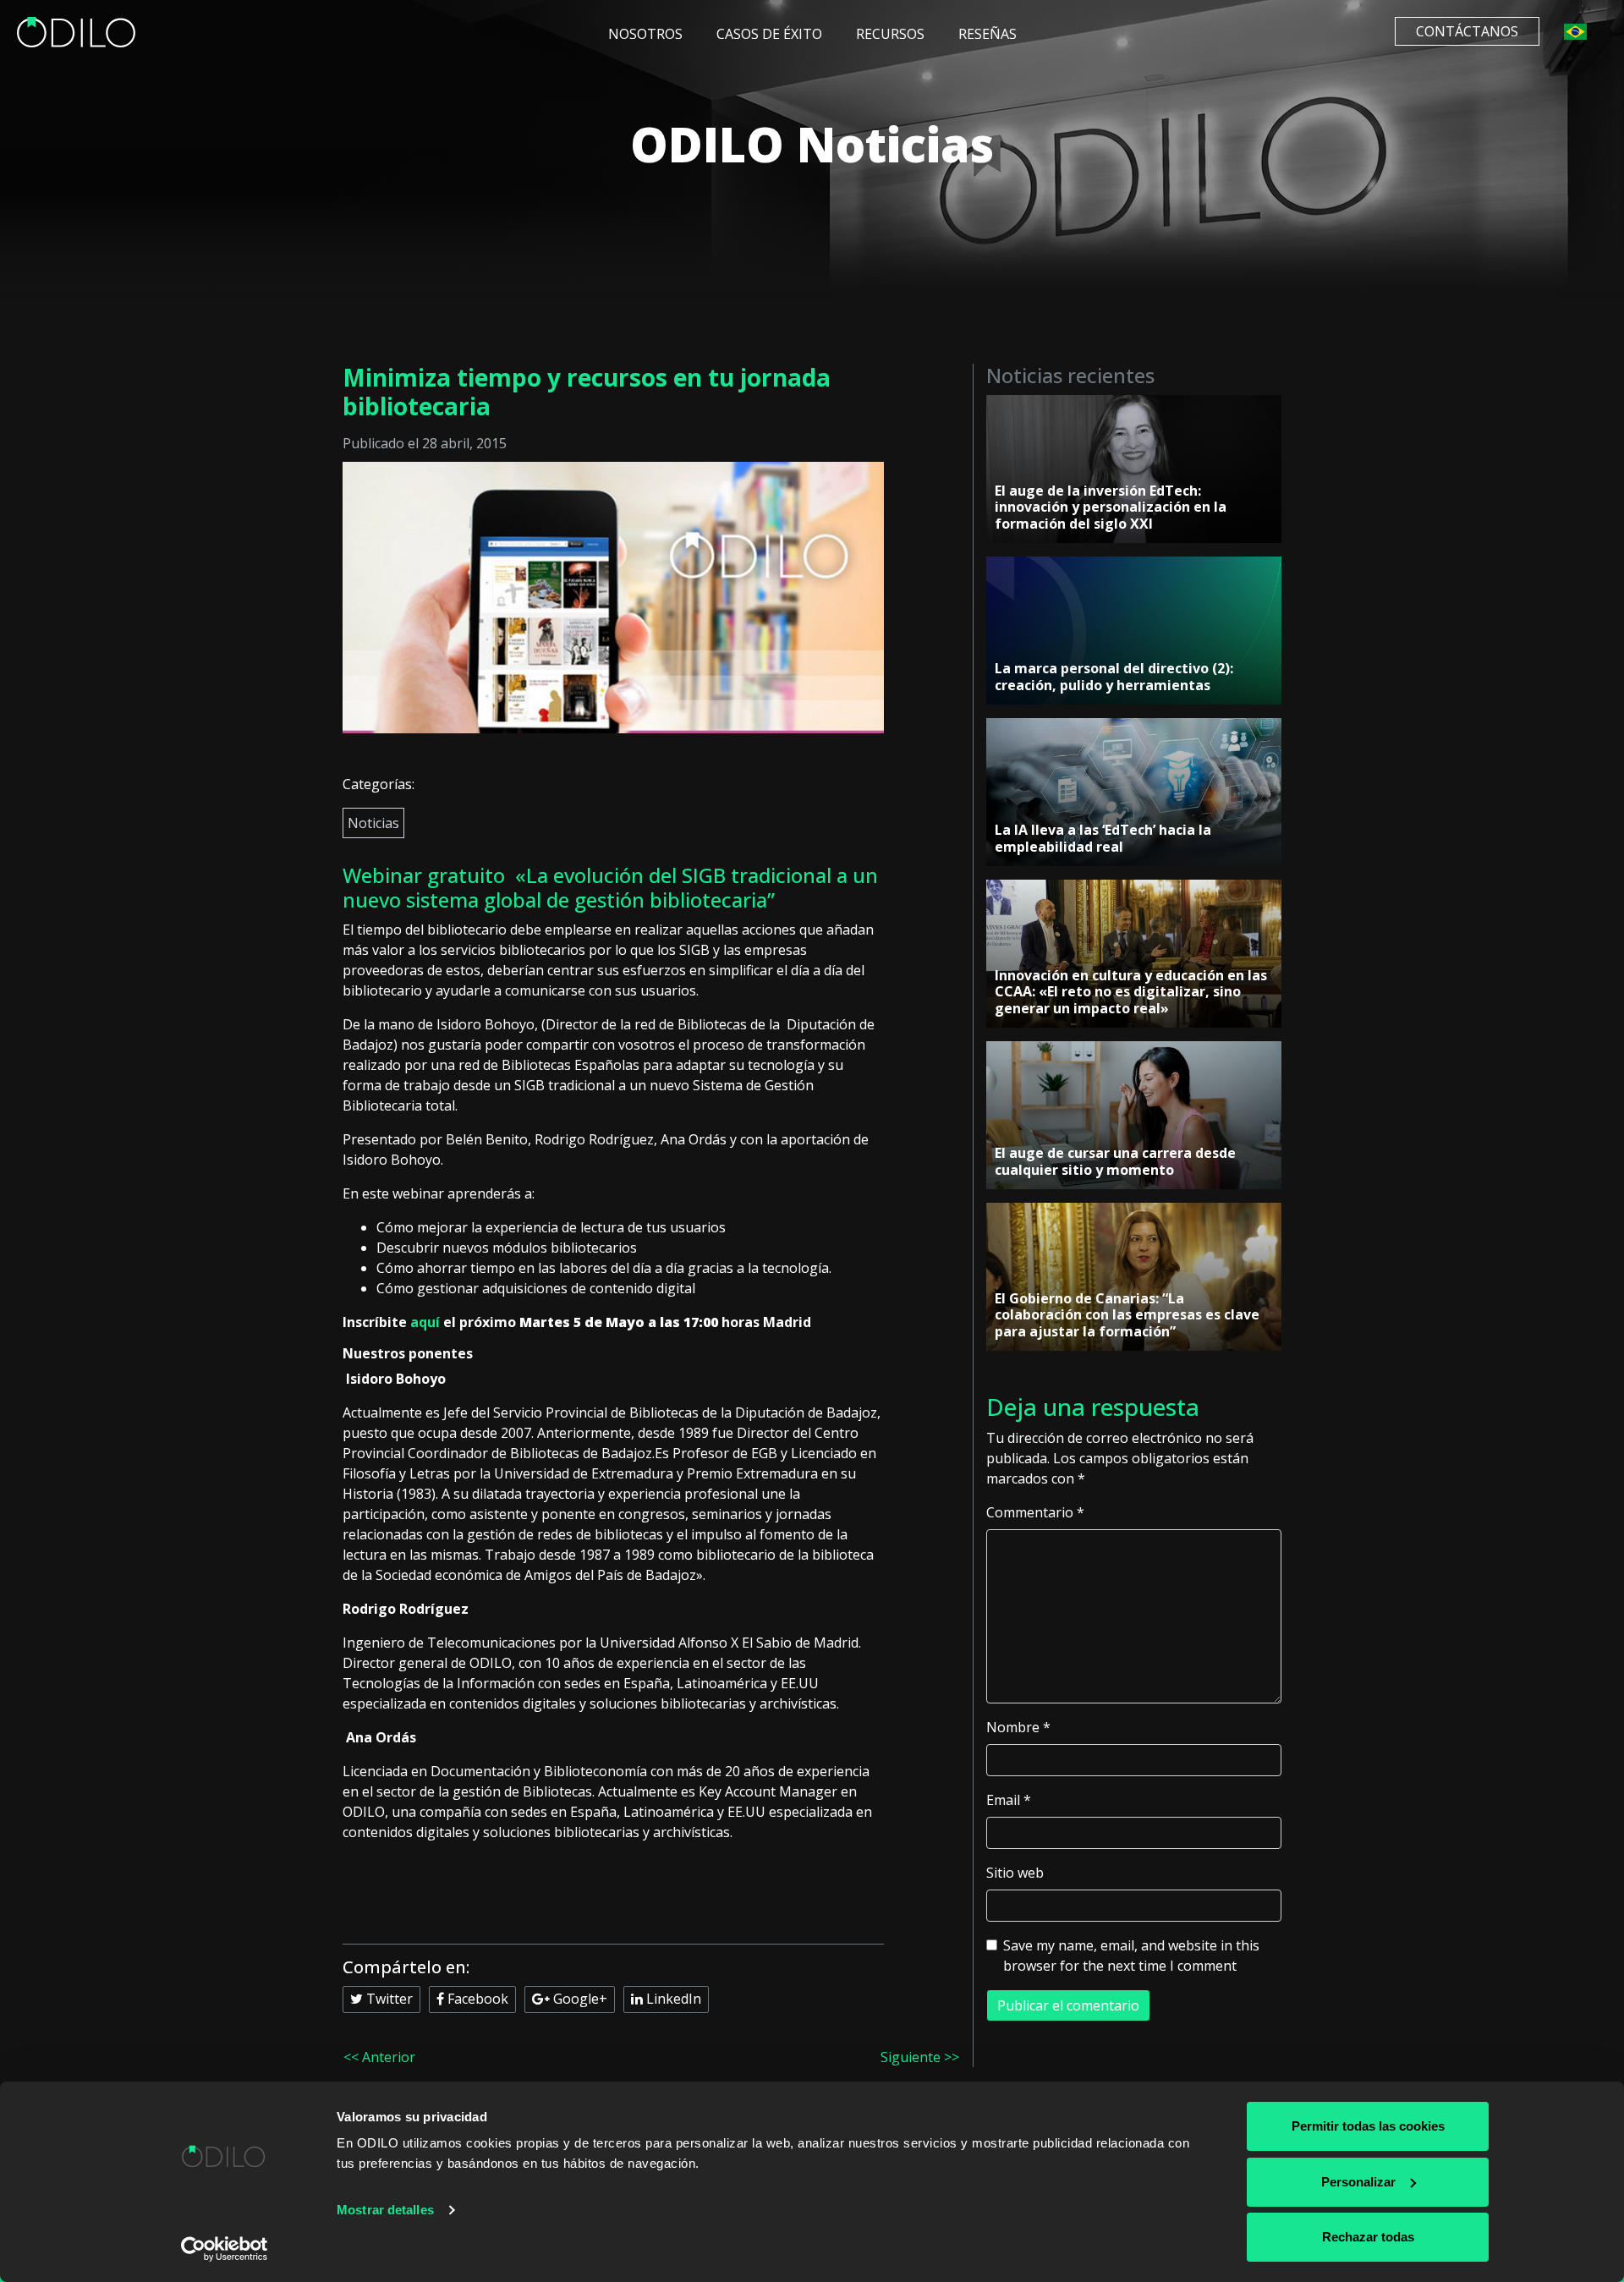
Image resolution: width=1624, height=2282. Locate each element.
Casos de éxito (769, 34)
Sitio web (1015, 1873)
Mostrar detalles (385, 2210)
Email (1009, 1800)
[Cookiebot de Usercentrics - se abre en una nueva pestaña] (225, 2249)
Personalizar (1358, 2182)
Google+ (579, 1999)
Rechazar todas (1368, 2237)
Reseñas (988, 34)
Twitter (388, 1999)
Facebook (476, 1999)
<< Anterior (379, 2057)
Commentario (1035, 1512)
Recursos (890, 34)
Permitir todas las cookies (1368, 2126)
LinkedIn (672, 1999)
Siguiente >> (920, 2057)
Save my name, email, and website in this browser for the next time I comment (1131, 1956)
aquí (425, 1322)
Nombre (1018, 1727)
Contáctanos (1467, 31)
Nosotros (645, 34)
